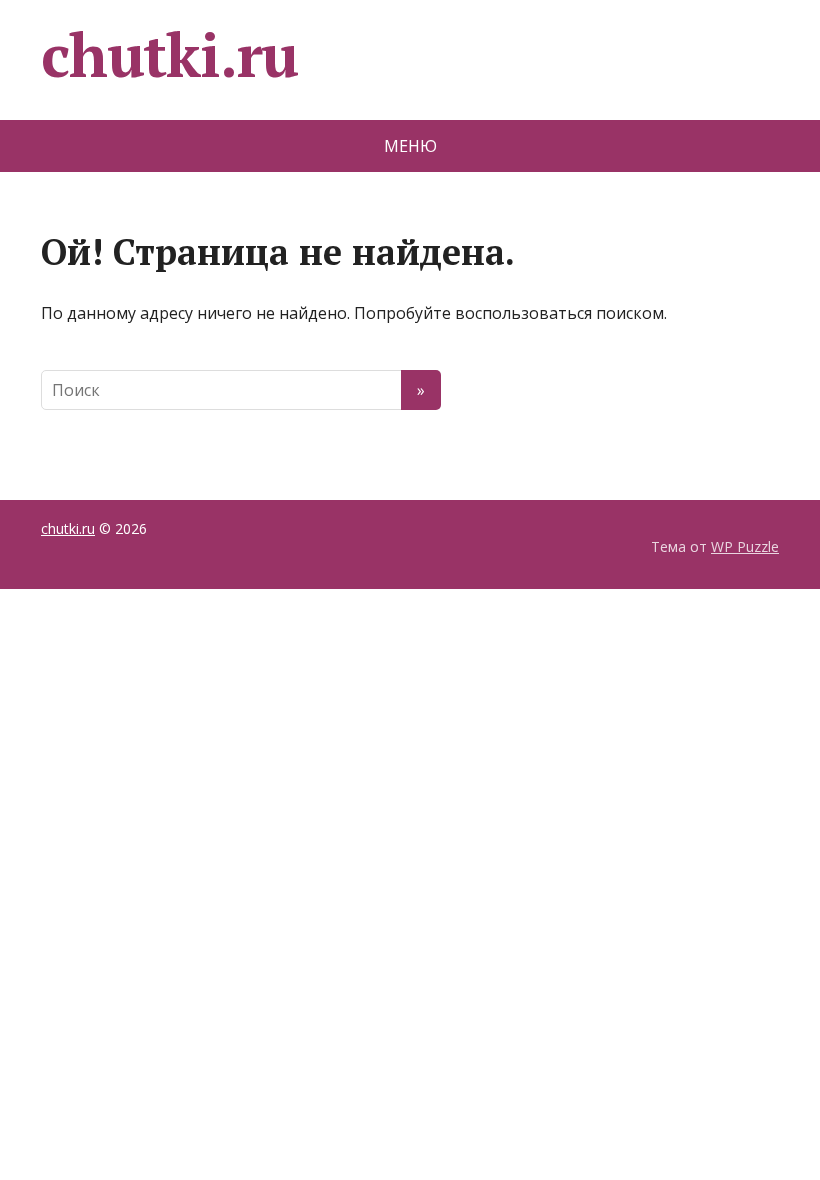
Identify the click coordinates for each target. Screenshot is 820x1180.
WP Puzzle (745, 546)
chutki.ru (169, 55)
